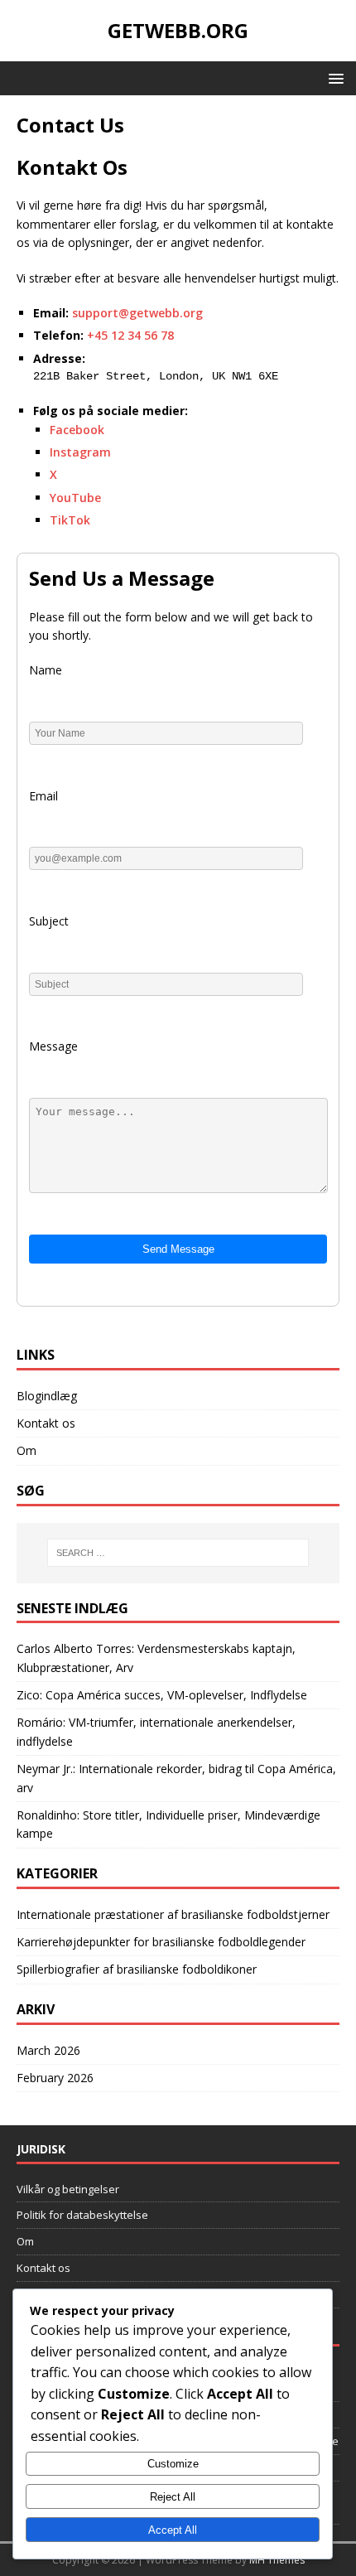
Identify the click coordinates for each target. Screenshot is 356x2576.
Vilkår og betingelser (68, 2189)
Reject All (173, 2497)
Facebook (77, 430)
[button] (333, 77)
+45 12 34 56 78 (130, 335)
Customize (173, 2464)
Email (43, 796)
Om (26, 1450)
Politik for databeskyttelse (82, 2215)
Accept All (173, 2530)
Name (46, 670)
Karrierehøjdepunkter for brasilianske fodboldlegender (161, 1942)
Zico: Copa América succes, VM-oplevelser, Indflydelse (162, 1695)
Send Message (178, 1249)
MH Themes (277, 2560)
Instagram (80, 452)
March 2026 (48, 2050)
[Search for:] (178, 1553)
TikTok (70, 520)
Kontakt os (46, 1423)
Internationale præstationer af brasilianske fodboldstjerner (173, 1914)
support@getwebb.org (137, 313)
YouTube (75, 498)
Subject (49, 921)
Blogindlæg (47, 1396)
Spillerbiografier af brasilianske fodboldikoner (137, 1969)
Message (53, 1046)
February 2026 (55, 2078)
